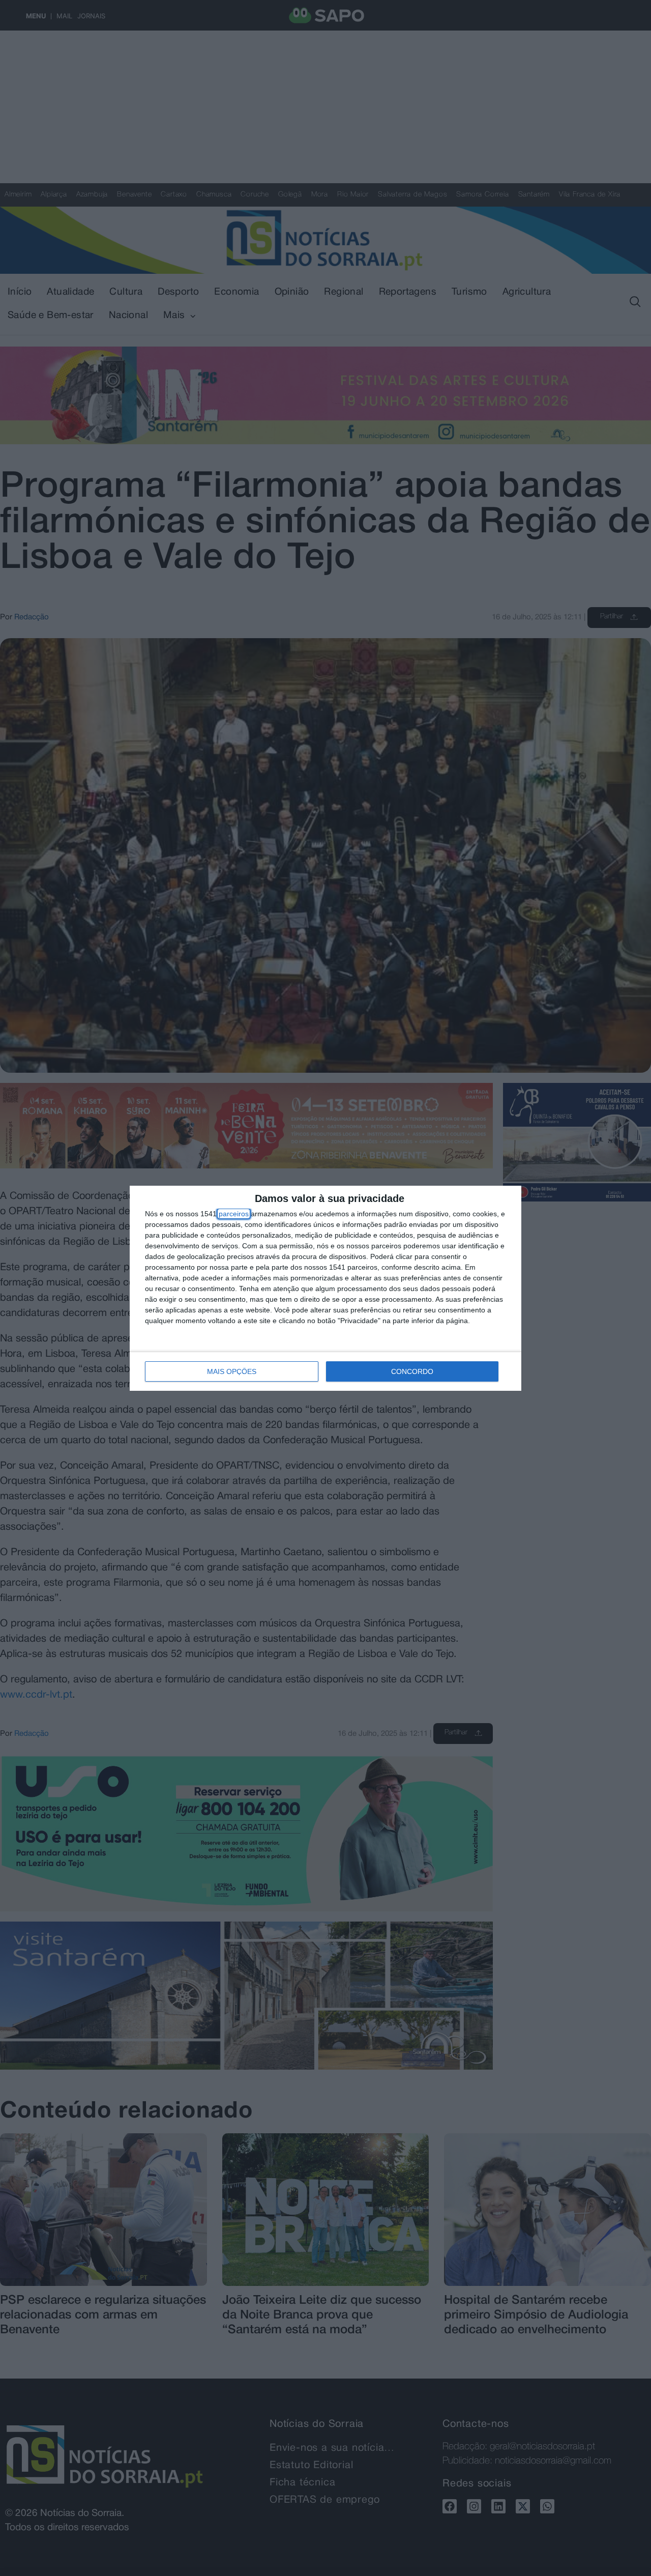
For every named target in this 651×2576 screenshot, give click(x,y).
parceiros (234, 1214)
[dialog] (325, 1288)
